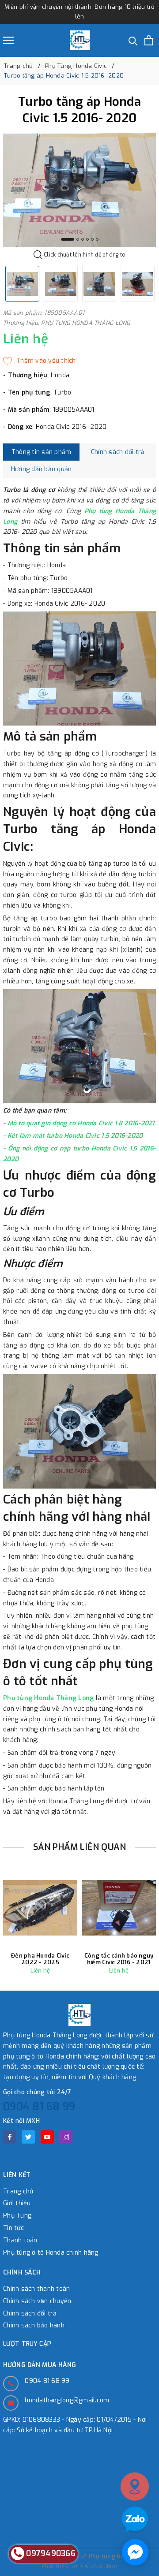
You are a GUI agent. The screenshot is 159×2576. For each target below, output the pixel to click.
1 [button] (68, 239)
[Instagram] (66, 2137)
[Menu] (8, 40)
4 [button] (87, 239)
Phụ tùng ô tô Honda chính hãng (51, 2253)
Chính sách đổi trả (30, 2314)
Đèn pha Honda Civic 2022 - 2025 (40, 1959)
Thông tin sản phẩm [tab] (42, 452)
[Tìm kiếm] (133, 40)
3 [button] (83, 239)
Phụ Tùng (17, 2216)
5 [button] (92, 239)
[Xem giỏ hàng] (149, 40)
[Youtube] (47, 2137)
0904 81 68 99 (39, 2107)
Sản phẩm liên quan (80, 1847)
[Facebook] (10, 2137)
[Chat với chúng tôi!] (135, 2552)
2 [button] (78, 239)
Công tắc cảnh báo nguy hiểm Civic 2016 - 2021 (119, 1959)
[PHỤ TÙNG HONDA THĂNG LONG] (80, 40)
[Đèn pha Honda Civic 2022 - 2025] (40, 1908)
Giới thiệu (17, 2203)
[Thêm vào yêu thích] (40, 361)
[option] (79, 190)
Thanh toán (20, 2240)
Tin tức (13, 2228)
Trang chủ (18, 2191)
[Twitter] (28, 2137)
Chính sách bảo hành (34, 2325)
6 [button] (97, 239)
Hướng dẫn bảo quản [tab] (42, 469)
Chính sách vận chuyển (37, 2301)
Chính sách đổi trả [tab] (118, 452)
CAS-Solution (99, 2566)
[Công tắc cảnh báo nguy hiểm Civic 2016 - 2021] (119, 1908)
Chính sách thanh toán (36, 2289)
